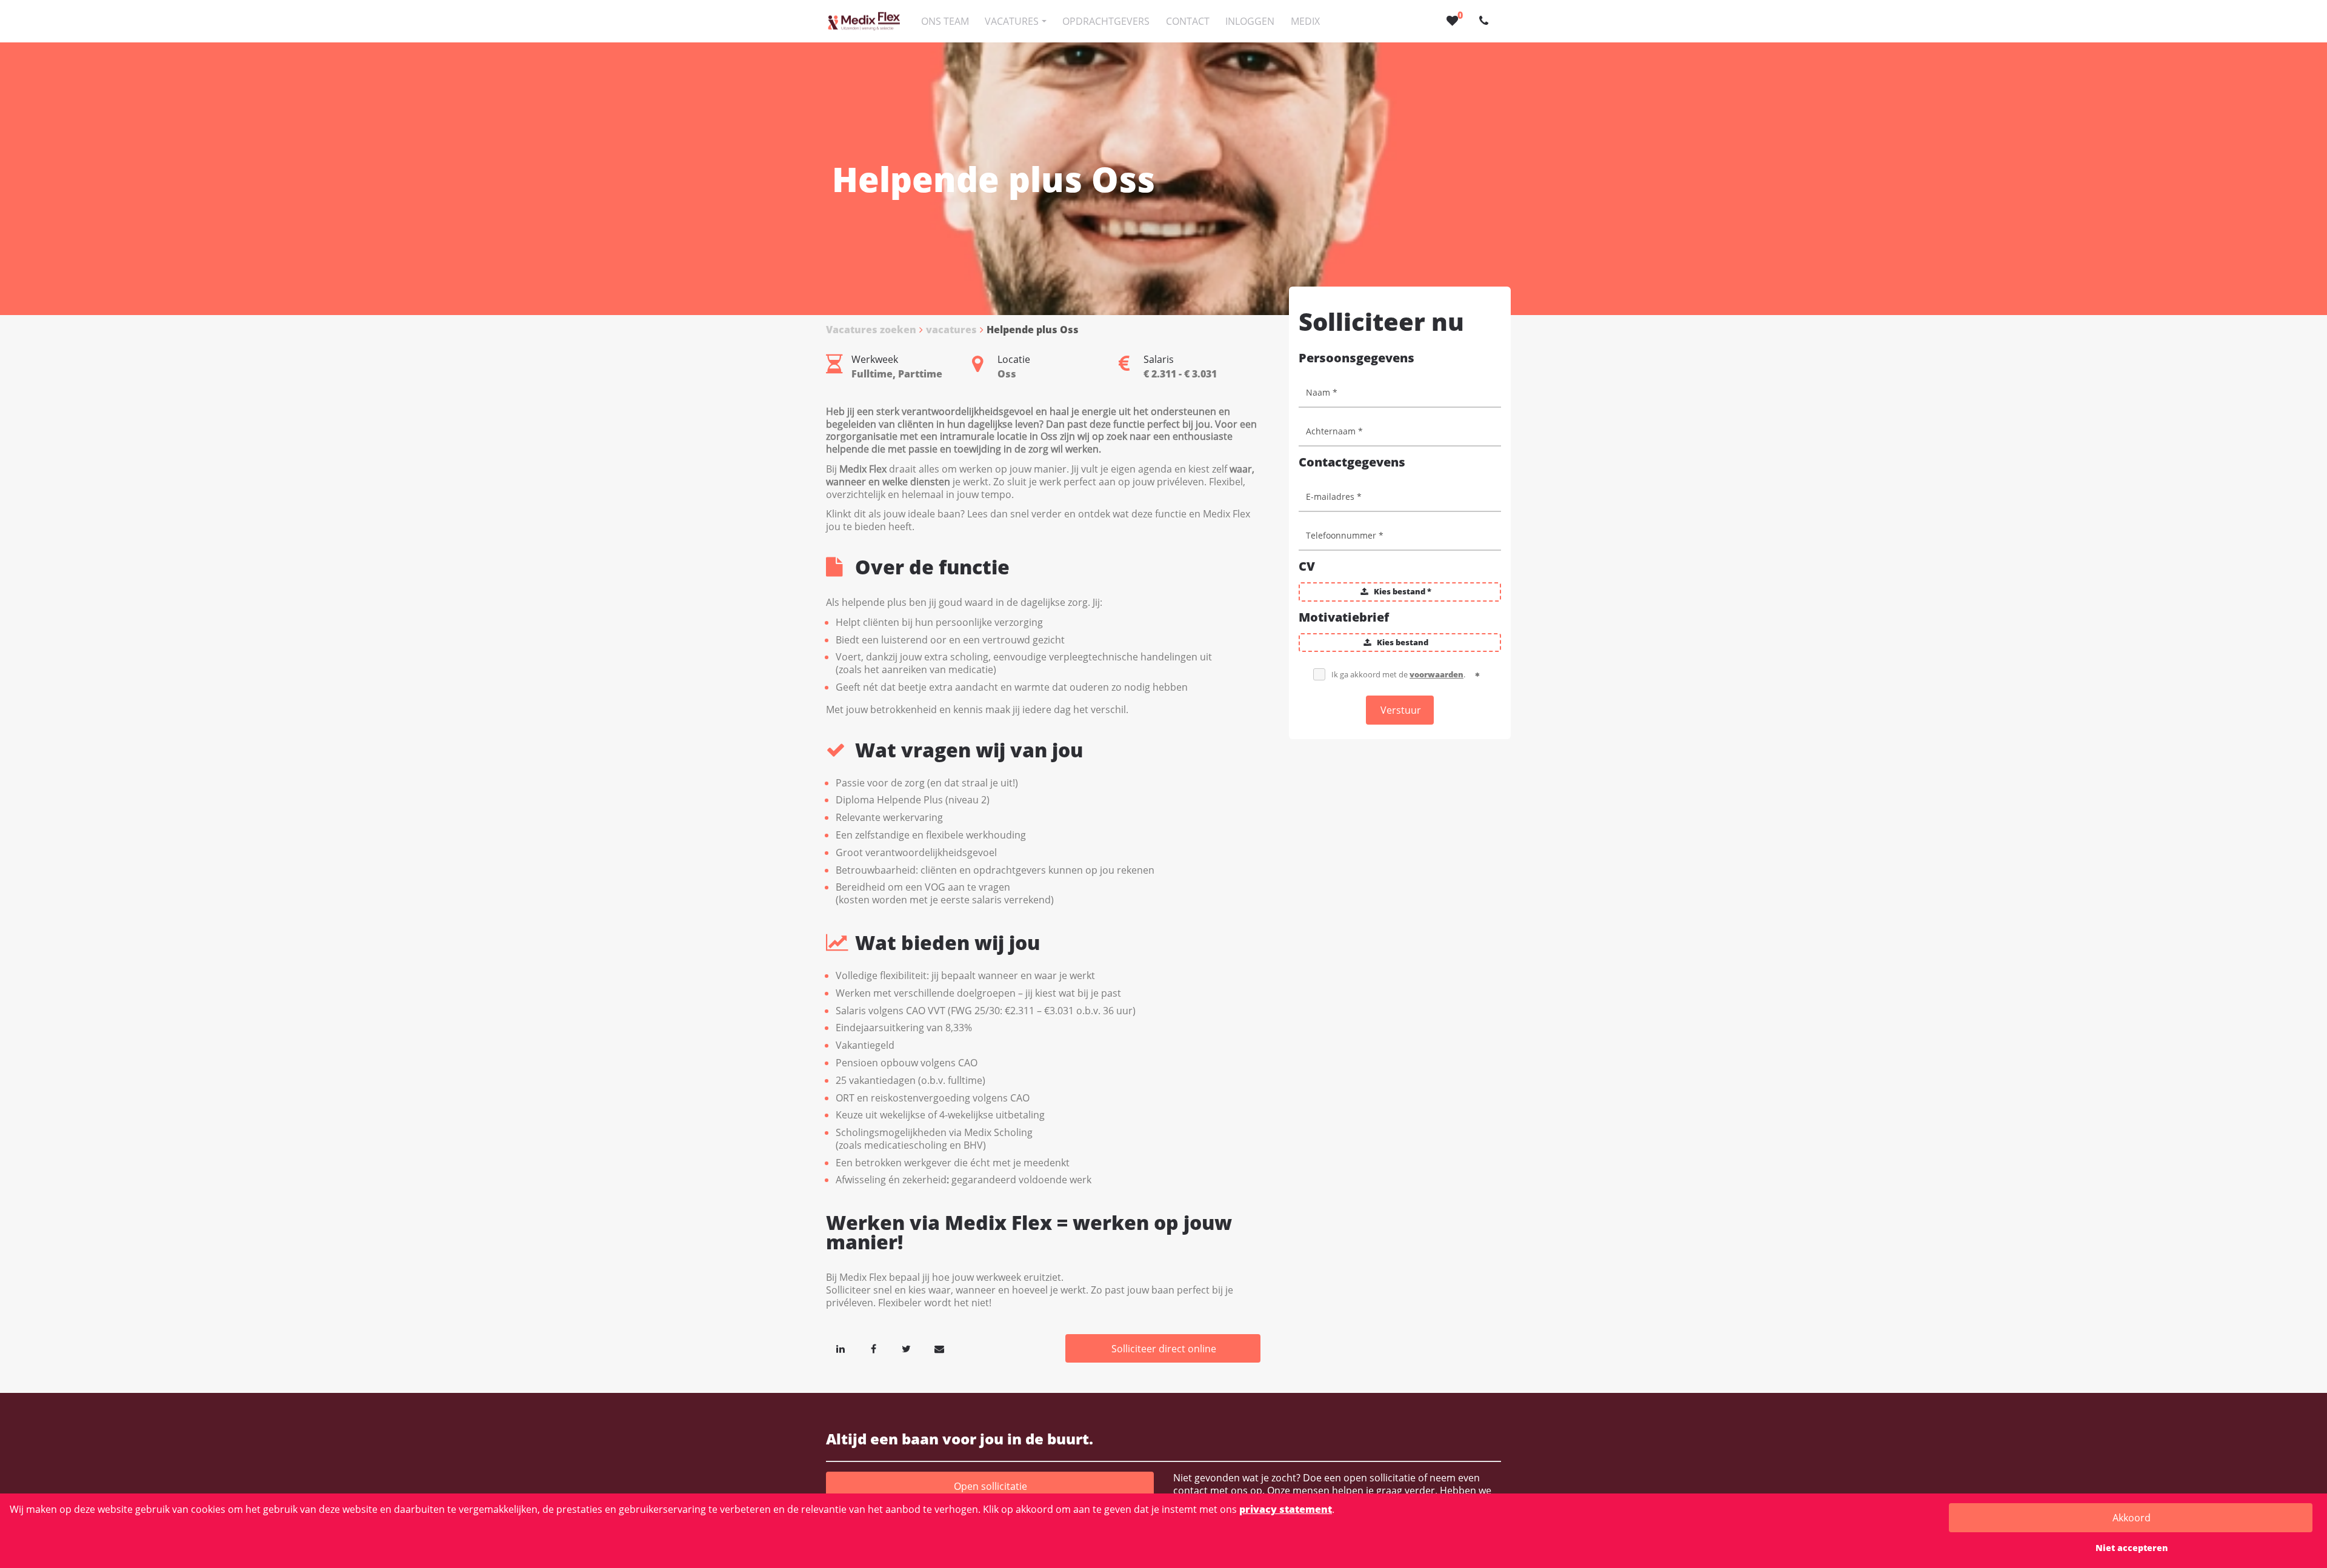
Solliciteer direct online (1164, 1349)
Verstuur (1401, 710)
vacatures (951, 330)
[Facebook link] (873, 1349)
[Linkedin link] (841, 1349)
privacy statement (1286, 1509)
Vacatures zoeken (871, 330)
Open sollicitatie (990, 1486)
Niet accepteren (2132, 1548)
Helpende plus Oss (1033, 330)
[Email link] (939, 1349)
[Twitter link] (907, 1349)
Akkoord (2132, 1518)
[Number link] (1486, 21)
